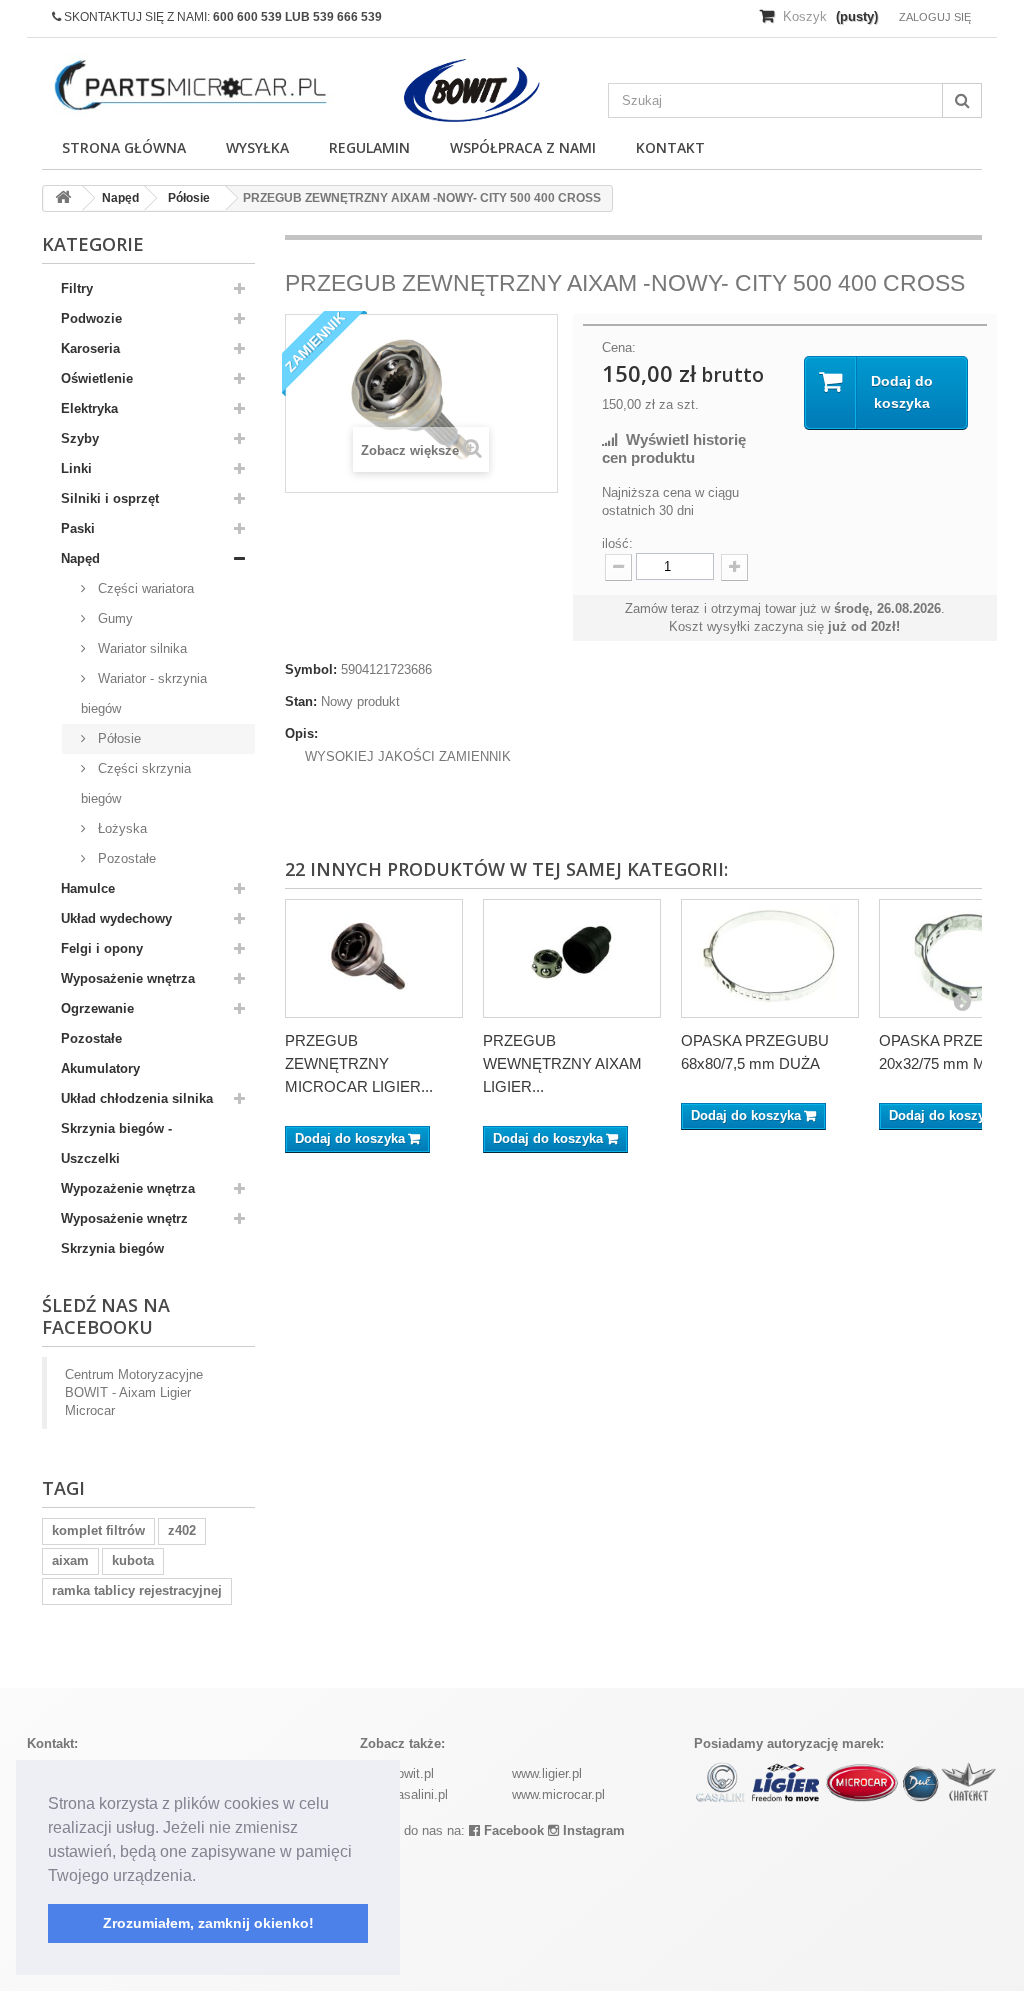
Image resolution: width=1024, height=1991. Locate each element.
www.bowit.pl (397, 1773)
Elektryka (89, 408)
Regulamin (369, 147)
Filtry (77, 288)
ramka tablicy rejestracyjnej (137, 1590)
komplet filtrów (98, 1530)
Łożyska (120, 828)
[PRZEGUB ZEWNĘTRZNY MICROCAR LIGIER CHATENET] (374, 958)
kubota (133, 1560)
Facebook (512, 1830)
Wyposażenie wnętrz (124, 1218)
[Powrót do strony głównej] (63, 198)
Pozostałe (125, 858)
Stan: (301, 701)
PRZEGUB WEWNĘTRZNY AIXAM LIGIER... (562, 1063)
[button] (203, 1877)
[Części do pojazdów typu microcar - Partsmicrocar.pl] (188, 85)
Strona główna (124, 147)
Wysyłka (257, 147)
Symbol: (311, 669)
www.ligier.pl (547, 1773)
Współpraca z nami (523, 147)
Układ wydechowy (116, 918)
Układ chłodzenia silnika (137, 1098)
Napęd (80, 558)
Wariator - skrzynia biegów (144, 693)
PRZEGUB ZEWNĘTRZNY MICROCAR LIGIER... (359, 1063)
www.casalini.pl (404, 1794)
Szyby (80, 438)
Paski (78, 528)
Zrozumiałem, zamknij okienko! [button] (208, 1923)
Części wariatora (144, 588)
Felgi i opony (102, 948)
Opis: (301, 733)
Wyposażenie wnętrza (128, 978)
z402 (182, 1530)
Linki (76, 468)
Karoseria (90, 348)
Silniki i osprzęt (110, 498)
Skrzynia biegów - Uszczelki (116, 1143)
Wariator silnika (140, 648)
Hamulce (88, 888)
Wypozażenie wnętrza (128, 1188)
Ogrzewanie (97, 1008)
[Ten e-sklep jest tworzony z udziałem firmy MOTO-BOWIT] (471, 90)
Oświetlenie (97, 378)
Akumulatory (100, 1068)
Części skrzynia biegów (136, 783)
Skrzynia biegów (112, 1248)
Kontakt (670, 147)
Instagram (592, 1830)
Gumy (113, 618)
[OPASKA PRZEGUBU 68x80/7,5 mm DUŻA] (770, 958)
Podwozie (91, 318)
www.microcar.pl (558, 1794)
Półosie (117, 738)
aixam (70, 1560)
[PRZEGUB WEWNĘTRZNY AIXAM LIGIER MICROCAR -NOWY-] (572, 958)
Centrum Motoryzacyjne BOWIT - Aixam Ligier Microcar (134, 1392)
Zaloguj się (935, 17)
